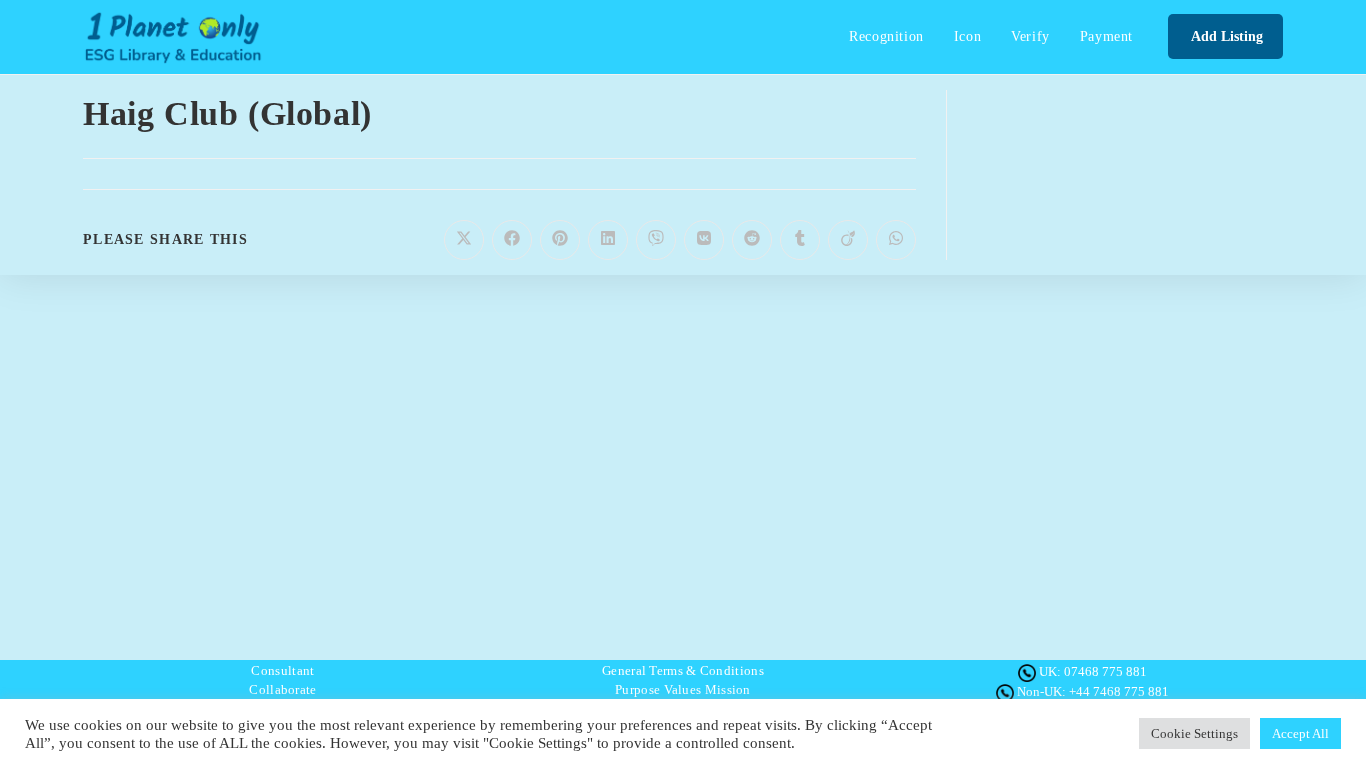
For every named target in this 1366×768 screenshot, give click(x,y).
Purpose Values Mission (683, 689)
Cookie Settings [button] (1194, 733)
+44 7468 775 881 (1119, 691)
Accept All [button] (1300, 733)
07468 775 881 (1105, 671)
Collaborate (282, 689)
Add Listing (1225, 36)
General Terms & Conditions (683, 670)
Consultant (282, 670)
